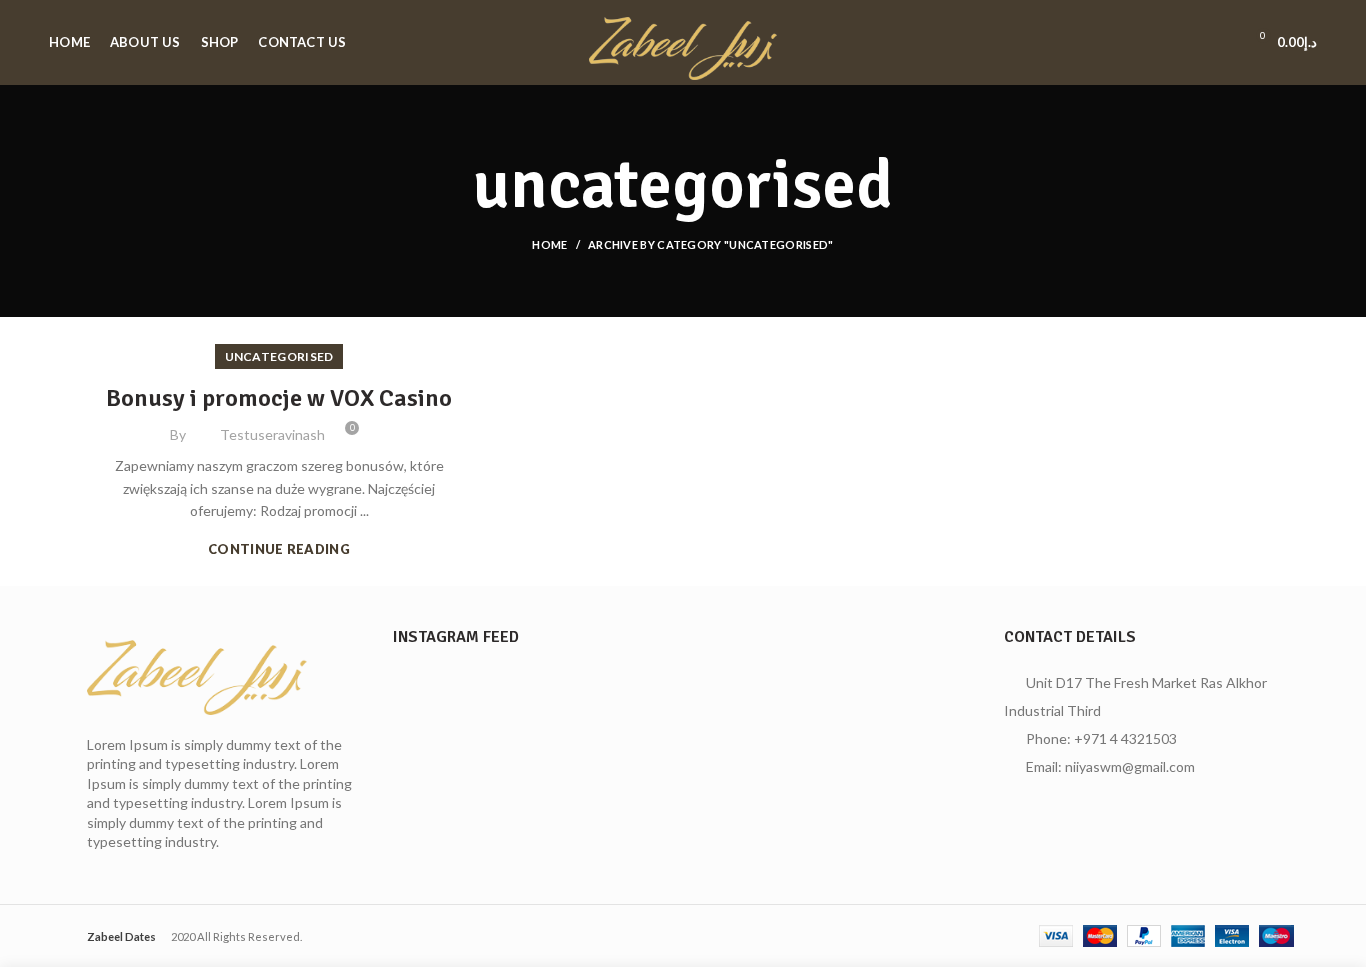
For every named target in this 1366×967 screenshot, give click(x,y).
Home (549, 244)
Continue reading (279, 549)
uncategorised (279, 356)
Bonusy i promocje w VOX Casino (279, 398)
